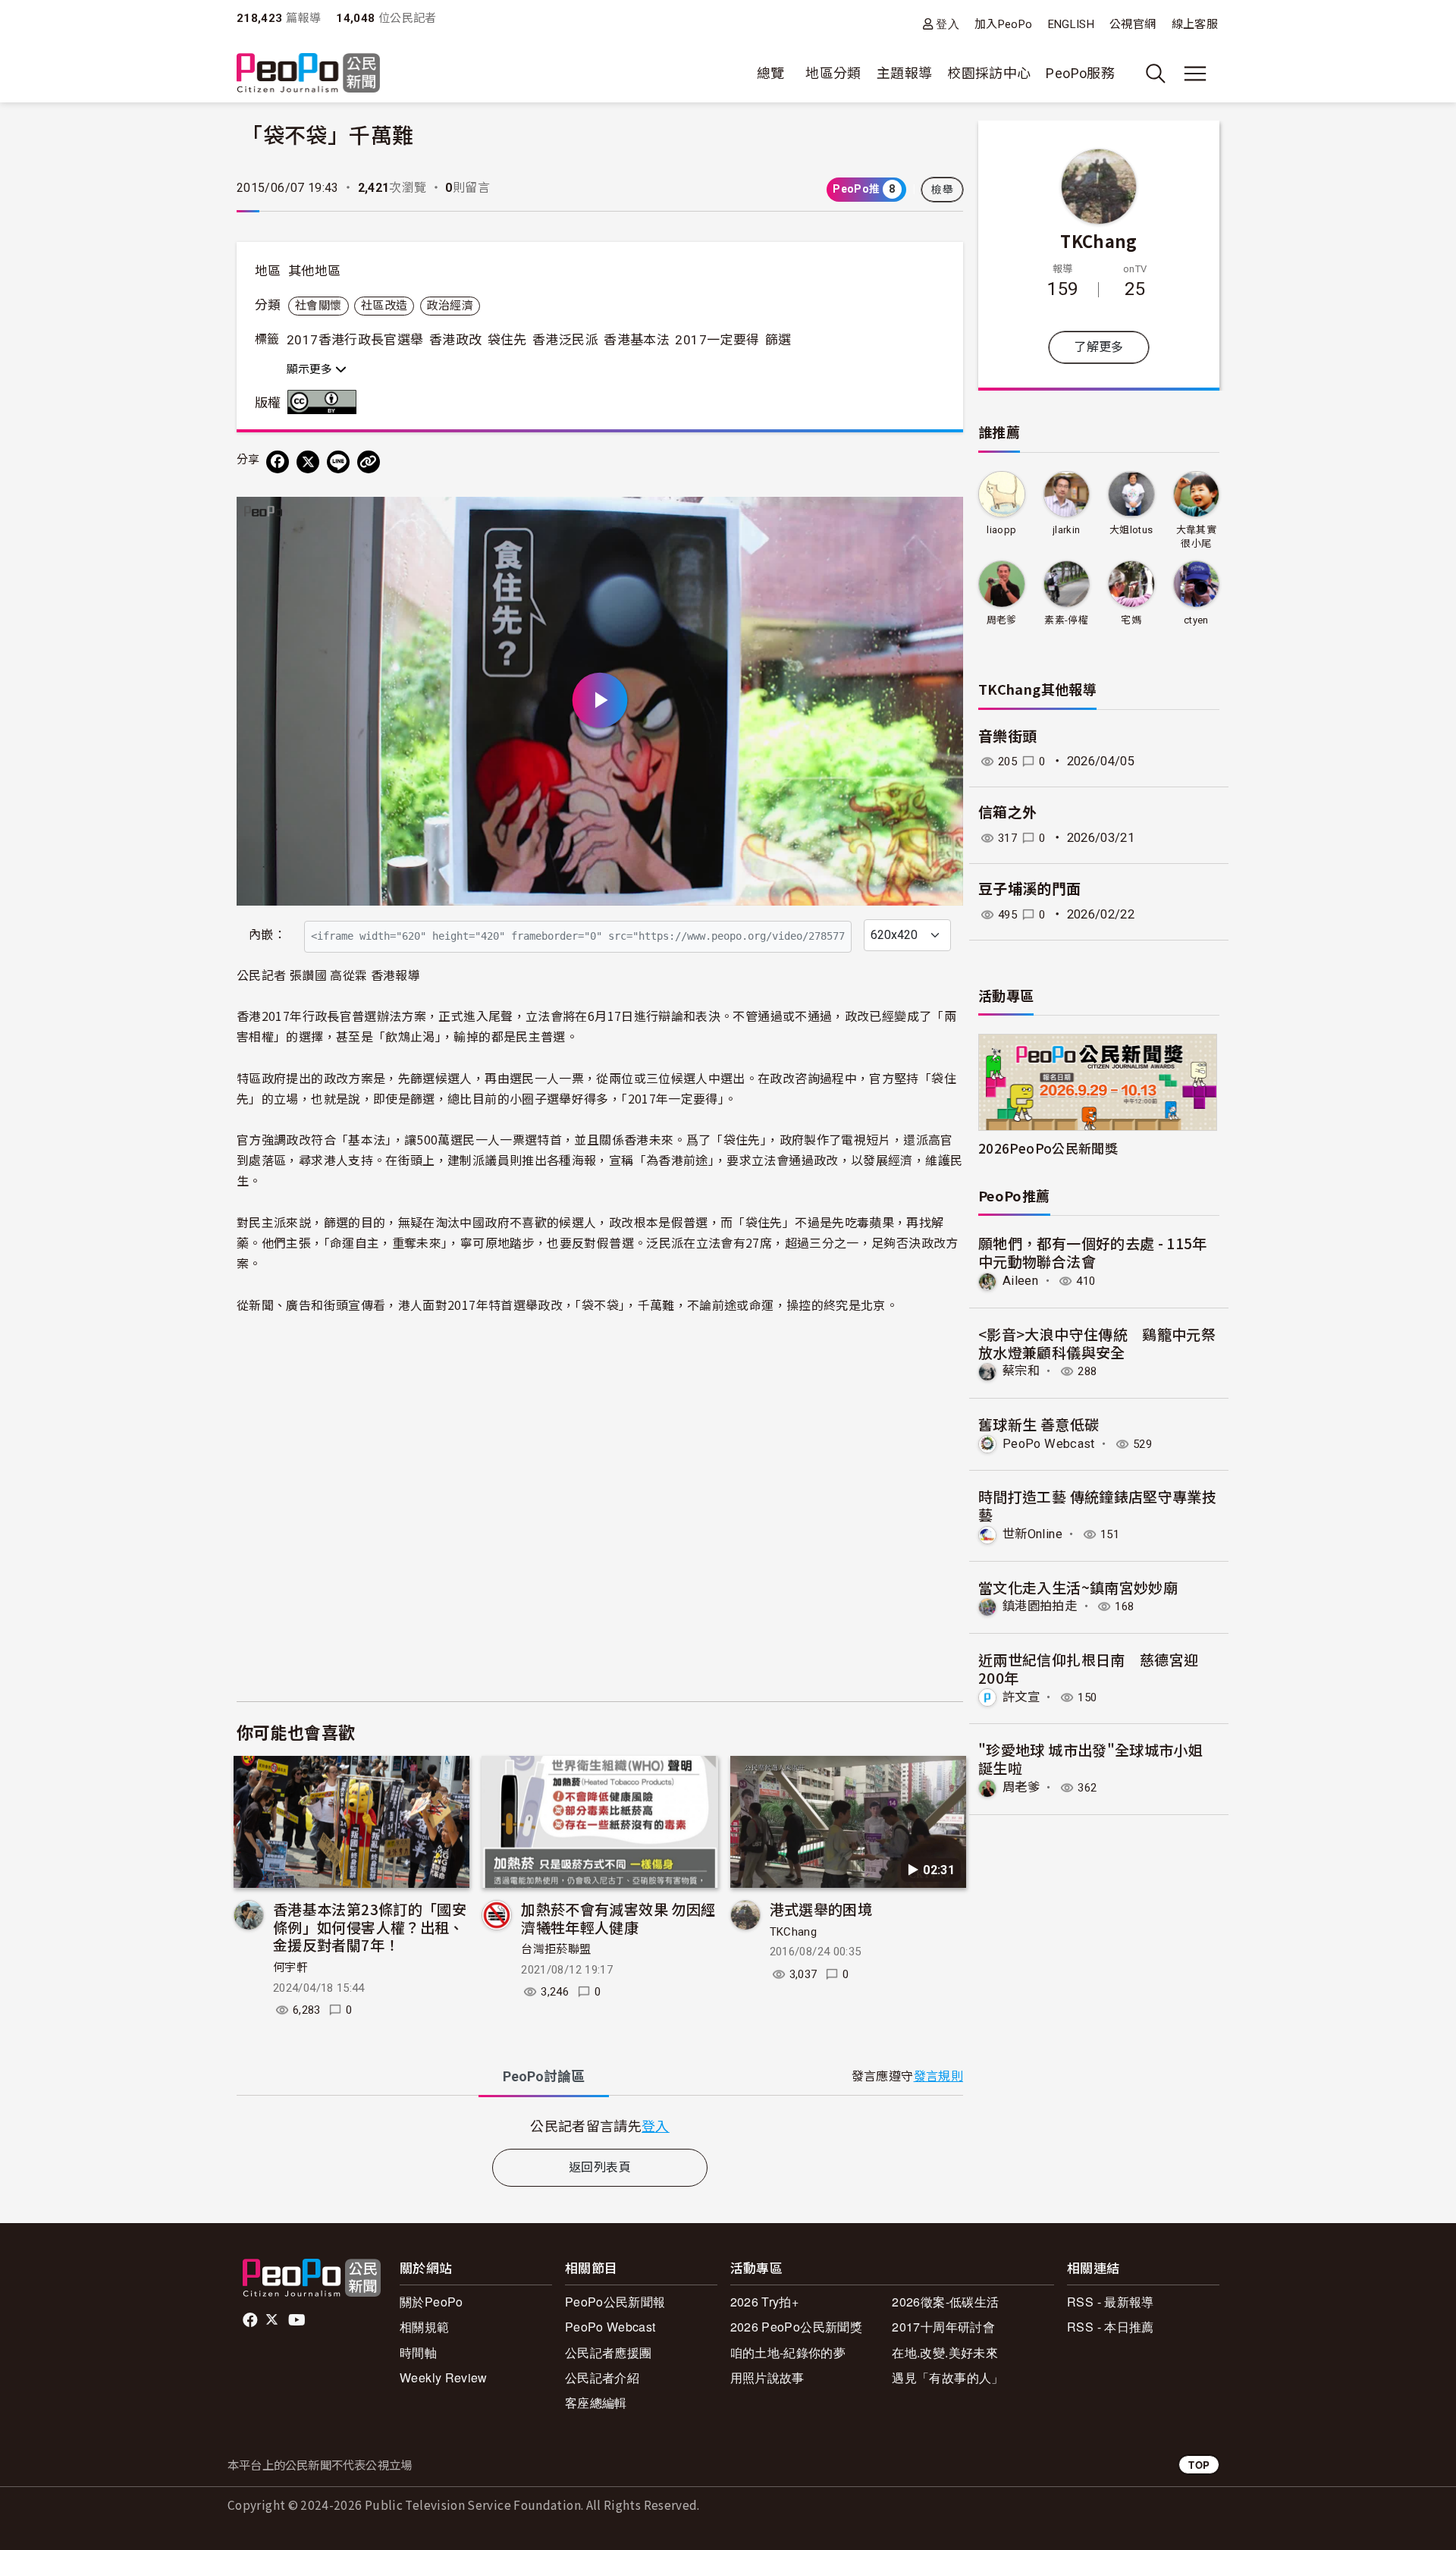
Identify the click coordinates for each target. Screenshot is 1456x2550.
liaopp (1001, 530)
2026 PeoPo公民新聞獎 (796, 2327)
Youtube (298, 2320)
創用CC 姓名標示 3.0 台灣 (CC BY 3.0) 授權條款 (325, 402)
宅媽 (1131, 620)
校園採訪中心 (989, 73)
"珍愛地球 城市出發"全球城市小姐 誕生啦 (1090, 1759)
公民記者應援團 (609, 2352)
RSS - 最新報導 (1111, 2302)
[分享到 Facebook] (278, 462)
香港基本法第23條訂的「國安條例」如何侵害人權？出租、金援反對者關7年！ (370, 1927)
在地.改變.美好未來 (945, 2352)
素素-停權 (1066, 620)
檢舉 (942, 190)
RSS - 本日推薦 (1111, 2327)
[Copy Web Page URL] (369, 462)
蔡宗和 (1021, 1371)
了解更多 (1098, 347)
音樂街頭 (1007, 737)
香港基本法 (637, 340)
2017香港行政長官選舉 (355, 340)
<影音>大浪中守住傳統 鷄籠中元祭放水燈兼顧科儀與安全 (1097, 1343)
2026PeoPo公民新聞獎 (1048, 1148)
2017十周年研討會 (943, 2327)
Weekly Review (444, 2377)
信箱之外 (1007, 813)
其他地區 (314, 271)
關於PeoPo (431, 2302)
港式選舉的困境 (821, 1909)
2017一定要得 (717, 340)
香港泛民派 (565, 340)
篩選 (778, 340)
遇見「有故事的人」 (948, 2377)
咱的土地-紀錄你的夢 (788, 2352)
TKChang (794, 1932)
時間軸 (418, 2352)
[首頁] (308, 74)
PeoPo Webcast (1049, 1444)
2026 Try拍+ (765, 2302)
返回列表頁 (600, 2167)
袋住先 (507, 340)
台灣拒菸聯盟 (556, 1949)
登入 (948, 24)
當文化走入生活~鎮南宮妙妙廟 (1078, 1587)
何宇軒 (290, 1967)
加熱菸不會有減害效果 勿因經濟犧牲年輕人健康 (618, 1918)
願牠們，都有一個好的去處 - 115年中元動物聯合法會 (1093, 1252)
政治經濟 (450, 306)
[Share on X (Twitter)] (308, 462)
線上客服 (1195, 24)
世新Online (1032, 1534)
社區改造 (384, 306)
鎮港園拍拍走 (1040, 1606)
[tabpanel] (600, 2126)
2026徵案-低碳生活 (945, 2302)
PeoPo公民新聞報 (615, 2302)
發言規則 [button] (938, 2076)
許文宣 (1021, 1697)
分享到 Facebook (942, 518)
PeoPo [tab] (544, 2076)
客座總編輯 (596, 2402)
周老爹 (1002, 620)
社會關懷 (318, 306)
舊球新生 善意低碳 (1039, 1424)
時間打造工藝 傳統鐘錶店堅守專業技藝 (1097, 1505)
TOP (1199, 2465)
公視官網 (1133, 24)
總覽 (771, 73)
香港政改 (455, 340)
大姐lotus (1131, 530)
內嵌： (267, 935)
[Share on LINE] (338, 462)
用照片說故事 (767, 2377)
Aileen (1020, 1281)
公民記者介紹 (602, 2377)
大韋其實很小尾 (1196, 537)
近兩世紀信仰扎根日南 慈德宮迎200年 (1088, 1668)
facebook (251, 2320)
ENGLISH (1072, 24)
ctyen (1196, 620)
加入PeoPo (1004, 24)
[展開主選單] (1195, 74)
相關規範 (424, 2327)
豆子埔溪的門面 (1030, 889)
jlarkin (1067, 530)
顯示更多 (311, 369)
